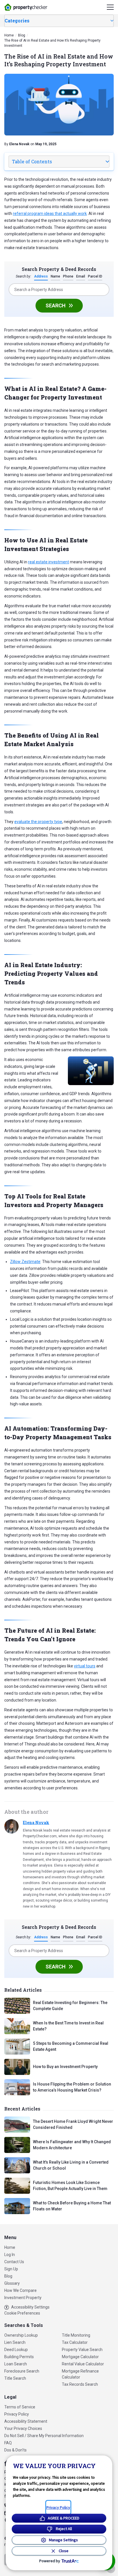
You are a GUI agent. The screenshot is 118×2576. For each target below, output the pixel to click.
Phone (68, 276)
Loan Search (16, 2364)
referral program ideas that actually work (50, 214)
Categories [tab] (17, 21)
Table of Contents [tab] (32, 161)
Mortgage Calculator (80, 2357)
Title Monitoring (76, 2335)
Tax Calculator (75, 2342)
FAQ (8, 2443)
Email (81, 276)
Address (41, 276)
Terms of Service (20, 2407)
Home (10, 2247)
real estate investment (49, 562)
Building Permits (19, 2357)
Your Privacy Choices (23, 2428)
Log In (10, 2255)
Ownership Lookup (21, 2335)
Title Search (15, 2378)
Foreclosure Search (22, 2371)
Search (56, 305)
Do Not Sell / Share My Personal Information (44, 2436)
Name (55, 276)
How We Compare (20, 2290)
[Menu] (110, 7)
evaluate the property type (38, 822)
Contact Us (14, 2262)
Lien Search (15, 2342)
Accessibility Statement (26, 2421)
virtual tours (85, 1666)
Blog (8, 2276)
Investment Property (23, 2298)
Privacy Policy (17, 2414)
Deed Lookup (16, 2350)
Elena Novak (36, 1823)
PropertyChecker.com (26, 7)
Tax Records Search (80, 2384)
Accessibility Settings (30, 2307)
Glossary (12, 2283)
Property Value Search (82, 2350)
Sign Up (11, 2269)
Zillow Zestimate (25, 1262)
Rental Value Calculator (83, 2364)
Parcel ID (95, 276)
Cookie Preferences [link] (22, 2313)
